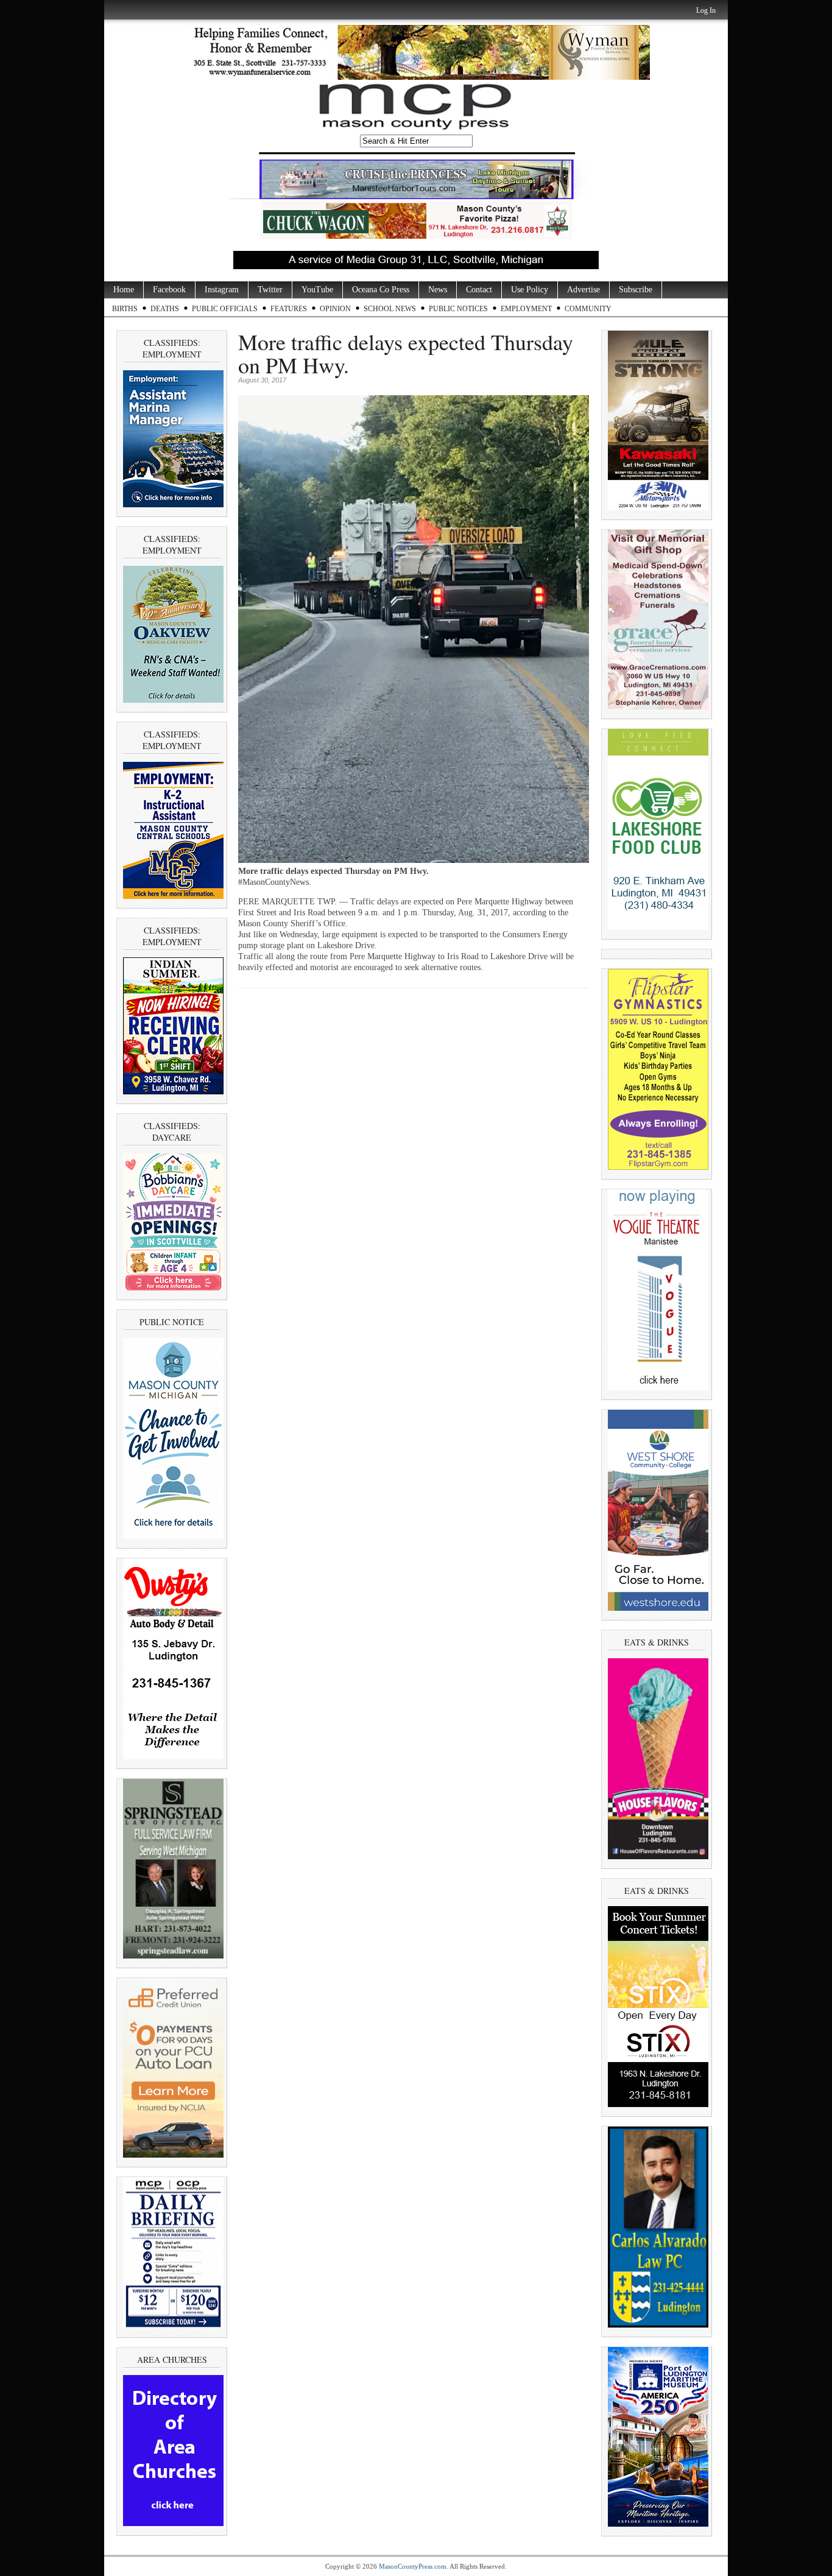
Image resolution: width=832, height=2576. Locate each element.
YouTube (317, 290)
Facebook (169, 290)
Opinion (335, 309)
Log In (706, 10)
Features (289, 309)
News (438, 290)
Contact (479, 290)
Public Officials (225, 309)
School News (390, 309)
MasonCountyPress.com (413, 2566)
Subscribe (636, 290)
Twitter (270, 290)
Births (125, 309)
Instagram (222, 290)
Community (588, 309)
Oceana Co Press (381, 290)
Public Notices (458, 309)
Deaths (165, 309)
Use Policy (530, 290)
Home (124, 290)
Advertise (583, 290)
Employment (526, 309)
